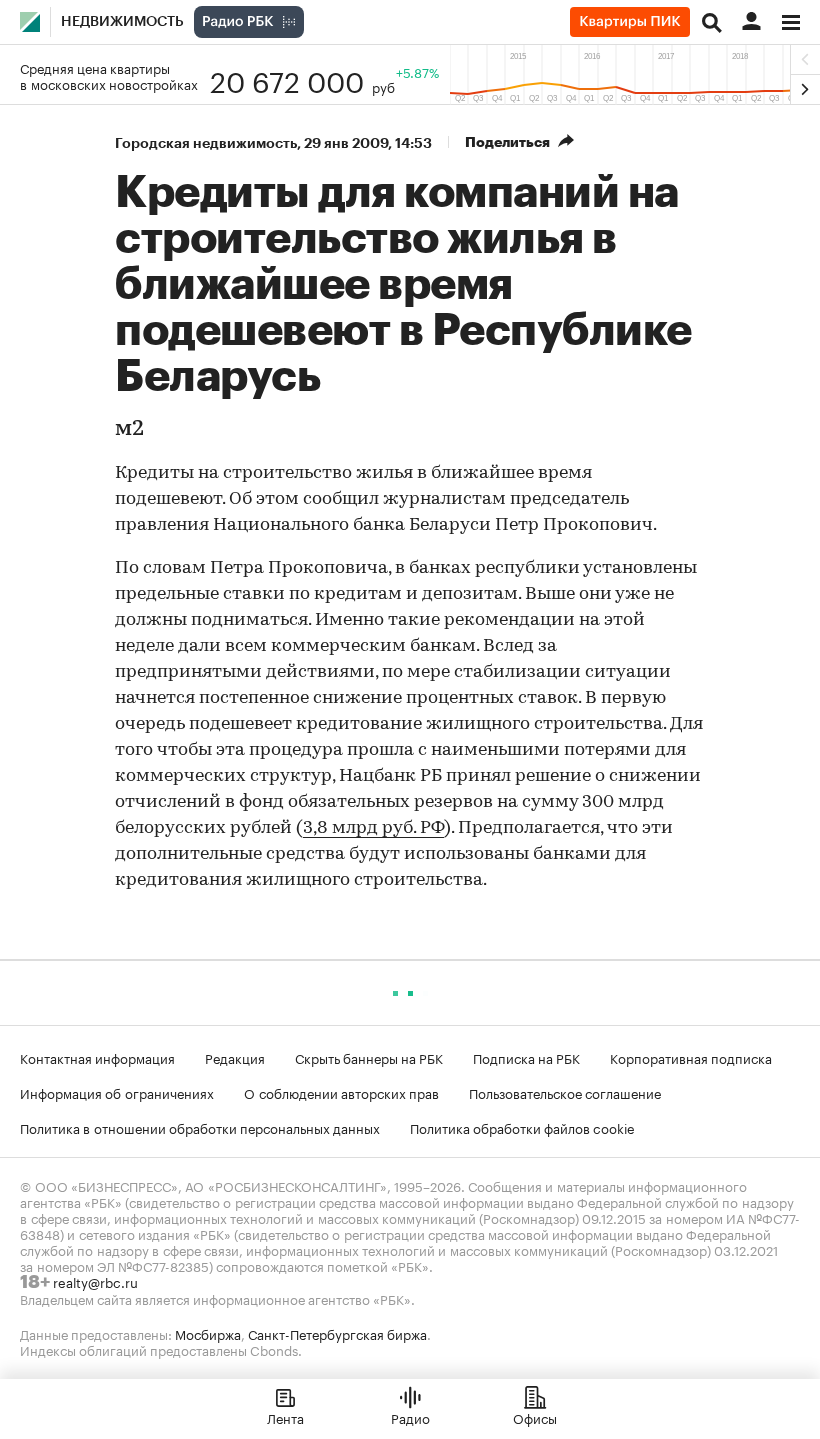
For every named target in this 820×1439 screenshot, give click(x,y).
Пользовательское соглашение (565, 1092)
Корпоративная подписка (691, 1057)
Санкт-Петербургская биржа (337, 1333)
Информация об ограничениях (117, 1092)
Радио (410, 1417)
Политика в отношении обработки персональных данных (200, 1127)
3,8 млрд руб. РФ (373, 829)
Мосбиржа (208, 1333)
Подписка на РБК (526, 1057)
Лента (285, 1417)
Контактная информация (97, 1057)
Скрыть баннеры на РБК (369, 1057)
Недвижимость (122, 22)
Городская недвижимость (206, 143)
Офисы (535, 1417)
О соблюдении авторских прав (341, 1092)
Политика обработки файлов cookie (522, 1127)
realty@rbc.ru (95, 1281)
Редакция (235, 1057)
